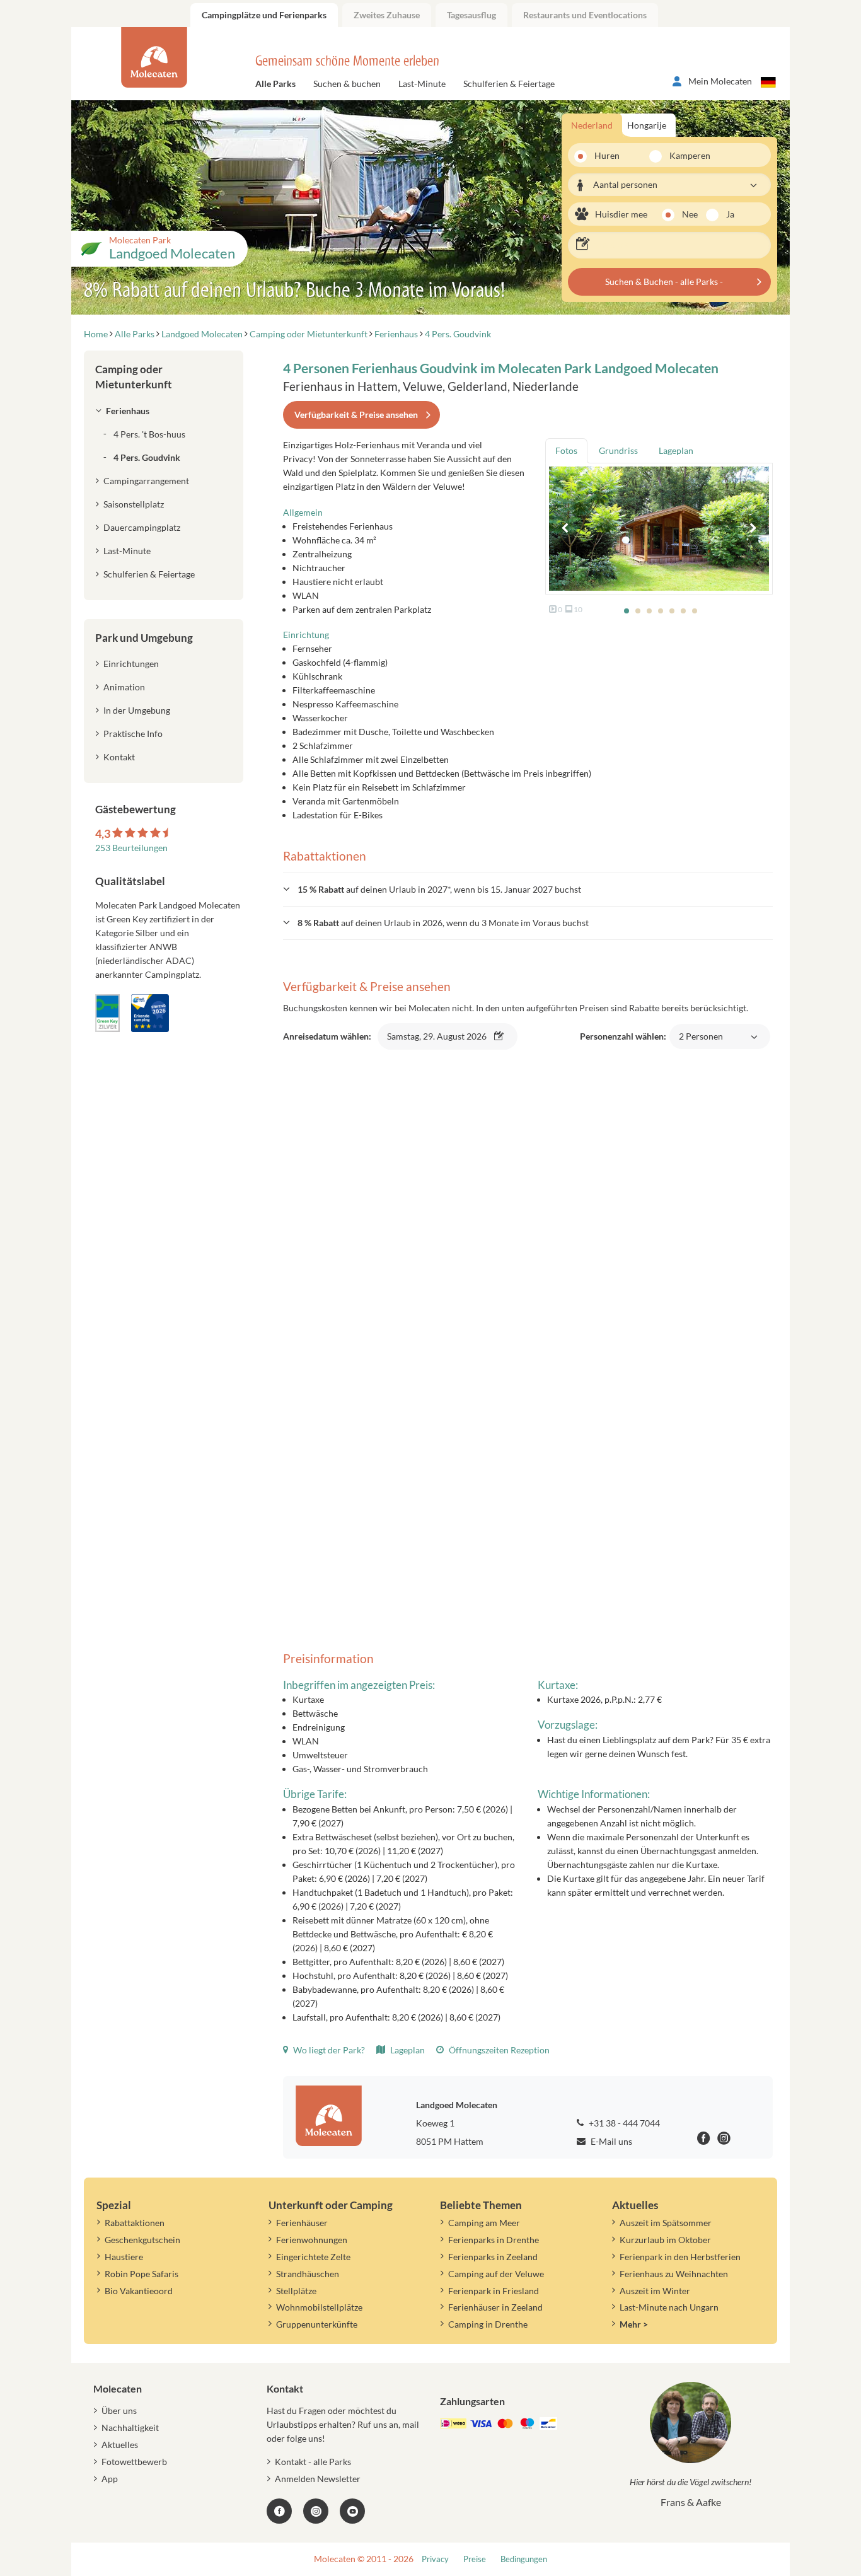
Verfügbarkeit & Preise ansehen (356, 415)
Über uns (119, 2411)
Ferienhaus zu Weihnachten (674, 2274)
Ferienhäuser (302, 2223)
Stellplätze (296, 2291)
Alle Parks (275, 84)
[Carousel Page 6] (683, 611)
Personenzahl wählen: (651, 1043)
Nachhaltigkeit (130, 2428)
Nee (690, 214)
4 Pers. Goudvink (147, 457)
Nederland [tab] (592, 125)
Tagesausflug (471, 15)
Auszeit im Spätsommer (666, 2223)
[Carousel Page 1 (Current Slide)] (627, 611)
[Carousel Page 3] (649, 611)
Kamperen (682, 155)
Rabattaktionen (135, 2223)
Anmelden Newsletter (318, 2479)
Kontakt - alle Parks (313, 2462)
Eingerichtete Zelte (313, 2257)
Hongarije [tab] (647, 125)
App (110, 2479)
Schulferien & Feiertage (509, 84)
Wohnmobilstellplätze (319, 2307)
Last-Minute (422, 84)
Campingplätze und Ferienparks (264, 15)
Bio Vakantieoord (139, 2291)
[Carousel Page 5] (672, 611)
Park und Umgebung (144, 638)
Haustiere (124, 2257)
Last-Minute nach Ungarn (669, 2307)
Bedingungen (524, 2559)
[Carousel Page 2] (638, 611)
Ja (730, 214)
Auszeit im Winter (655, 2291)
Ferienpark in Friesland (494, 2291)
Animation (124, 687)
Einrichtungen (131, 664)
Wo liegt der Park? (328, 2050)
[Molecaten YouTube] (352, 2511)
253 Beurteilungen (131, 848)
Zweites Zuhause (387, 15)
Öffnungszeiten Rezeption (498, 2050)
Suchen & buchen (347, 84)
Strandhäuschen (308, 2274)
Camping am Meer (484, 2223)
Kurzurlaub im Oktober (665, 2240)
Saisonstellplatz (134, 504)
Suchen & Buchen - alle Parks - (664, 281)
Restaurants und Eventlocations (585, 15)
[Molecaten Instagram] (724, 2140)
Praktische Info (133, 734)
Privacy (435, 2559)
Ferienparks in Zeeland (493, 2257)
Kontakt (119, 757)
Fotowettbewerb (134, 2462)
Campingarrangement (146, 481)
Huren (607, 155)
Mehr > (634, 2324)
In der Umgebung (137, 710)
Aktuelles (120, 2445)
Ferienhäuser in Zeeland (495, 2307)
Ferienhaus (128, 411)
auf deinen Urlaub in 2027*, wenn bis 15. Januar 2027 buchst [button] (439, 889)
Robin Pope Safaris (142, 2274)
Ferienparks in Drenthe (494, 2240)
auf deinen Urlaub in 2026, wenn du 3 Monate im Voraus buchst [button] (443, 923)
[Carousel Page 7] (695, 611)
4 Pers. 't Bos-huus (149, 434)
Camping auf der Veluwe (496, 2274)
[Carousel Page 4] (661, 611)
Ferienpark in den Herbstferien (680, 2257)
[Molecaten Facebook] (704, 2140)
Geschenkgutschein (142, 2240)
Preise (475, 2559)
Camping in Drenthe (488, 2324)
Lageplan (407, 2050)
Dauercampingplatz (142, 527)
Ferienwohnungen (312, 2240)
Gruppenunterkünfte (317, 2324)
